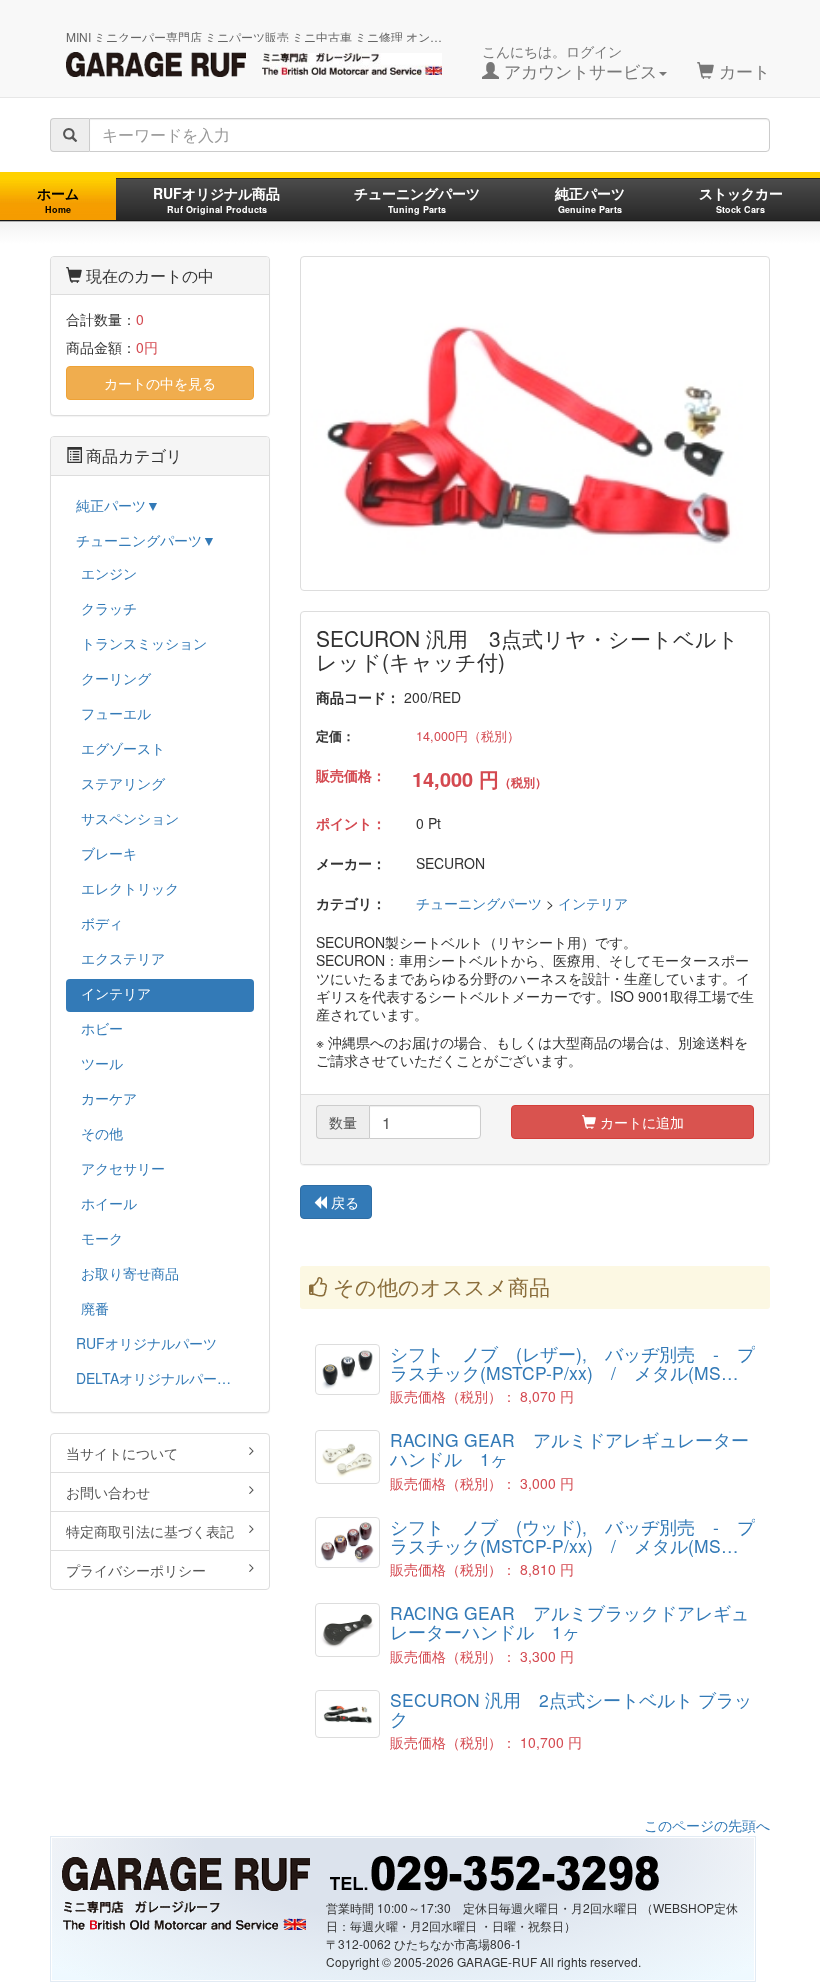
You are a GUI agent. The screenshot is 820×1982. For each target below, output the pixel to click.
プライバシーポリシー (136, 1570)
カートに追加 (640, 1122)
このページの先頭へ (707, 1825)
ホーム (58, 199)
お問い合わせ (108, 1492)
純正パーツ (590, 199)
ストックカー (741, 199)
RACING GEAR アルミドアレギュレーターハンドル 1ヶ (569, 1449)
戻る (343, 1202)
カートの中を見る (160, 383)
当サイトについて (122, 1453)
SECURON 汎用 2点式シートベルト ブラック (571, 1709)
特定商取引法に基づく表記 (150, 1531)
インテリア (593, 903)
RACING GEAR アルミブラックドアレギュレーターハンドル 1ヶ (569, 1622)
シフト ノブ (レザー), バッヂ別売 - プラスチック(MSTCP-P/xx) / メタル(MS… (572, 1363)
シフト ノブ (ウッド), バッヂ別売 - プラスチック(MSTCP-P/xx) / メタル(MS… (572, 1536)
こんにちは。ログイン (569, 62)
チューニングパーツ (417, 199)
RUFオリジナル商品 (216, 199)
